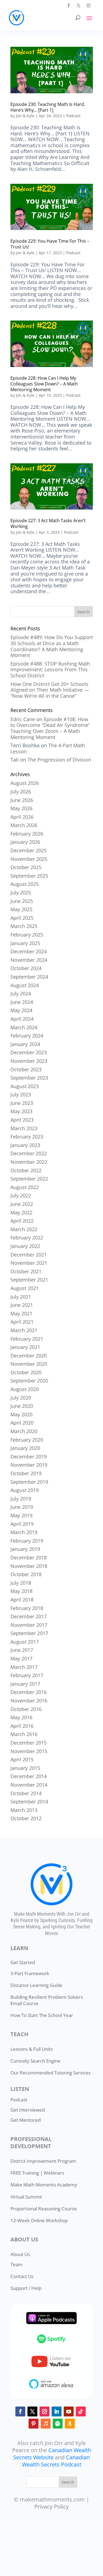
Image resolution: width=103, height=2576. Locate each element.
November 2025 (29, 859)
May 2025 (21, 909)
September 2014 (29, 1802)
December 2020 (29, 1356)
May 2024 (21, 1010)
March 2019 (24, 1532)
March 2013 (24, 1810)
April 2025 (22, 918)
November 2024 (29, 960)
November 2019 (29, 1465)
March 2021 (24, 1330)
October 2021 (26, 1271)
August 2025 (25, 884)
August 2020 (25, 1389)
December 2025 (29, 850)
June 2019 (22, 1507)
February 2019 (27, 1541)
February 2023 (27, 1137)
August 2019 (25, 1490)
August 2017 (25, 1642)
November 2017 (29, 1625)
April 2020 (22, 1423)
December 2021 (29, 1255)
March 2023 (24, 1128)
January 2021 (25, 1347)
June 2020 (22, 1406)
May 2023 (21, 1111)
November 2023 (29, 1061)
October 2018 (26, 1574)
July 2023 (21, 1094)
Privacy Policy (51, 2507)
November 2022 (29, 1162)
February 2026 (27, 834)
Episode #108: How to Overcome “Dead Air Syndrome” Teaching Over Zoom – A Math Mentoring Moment (50, 728)
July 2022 (21, 1195)
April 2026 (22, 817)
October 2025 (26, 867)
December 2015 (29, 1743)
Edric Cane (23, 719)
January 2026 (25, 842)
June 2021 (22, 1305)
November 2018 (29, 1566)
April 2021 (22, 1322)
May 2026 (21, 808)
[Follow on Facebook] (69, 6)
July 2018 (21, 1583)
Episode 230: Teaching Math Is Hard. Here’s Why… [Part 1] (48, 107)
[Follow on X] (79, 6)
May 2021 (21, 1313)
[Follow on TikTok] (81, 2411)
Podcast (73, 116)
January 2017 (25, 1684)
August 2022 (25, 1187)
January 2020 (25, 1448)
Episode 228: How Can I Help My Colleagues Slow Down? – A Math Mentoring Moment (44, 384)
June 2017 (22, 1650)
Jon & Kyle (25, 116)
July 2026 (21, 792)
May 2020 (21, 1414)
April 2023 (22, 1120)
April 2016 (22, 1726)
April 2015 (22, 1759)
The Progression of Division (59, 760)
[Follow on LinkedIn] (57, 2411)
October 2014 (26, 1793)
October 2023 (26, 1069)
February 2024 (27, 1036)
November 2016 (29, 1701)
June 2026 (22, 800)
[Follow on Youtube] (69, 2411)
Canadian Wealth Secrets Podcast (56, 2461)
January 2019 (25, 1549)
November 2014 (29, 1785)
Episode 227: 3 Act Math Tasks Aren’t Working (48, 523)
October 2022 (26, 1170)
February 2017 (27, 1675)
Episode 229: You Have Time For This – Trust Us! (50, 244)
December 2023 (29, 1052)
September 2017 (29, 1633)
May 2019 (21, 1515)
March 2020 (24, 1431)
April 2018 (22, 1600)
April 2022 (22, 1221)
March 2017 (24, 1667)
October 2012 (26, 1818)
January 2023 (25, 1145)
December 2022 (29, 1153)
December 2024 (29, 951)
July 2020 (21, 1398)
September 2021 (29, 1280)
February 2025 (27, 935)
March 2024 (24, 1027)
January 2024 (25, 1044)
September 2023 (29, 1078)
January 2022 (25, 1246)
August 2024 (25, 985)
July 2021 (21, 1297)
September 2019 (29, 1482)
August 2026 (25, 783)
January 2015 (25, 1768)
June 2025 (22, 901)
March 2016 (24, 1734)
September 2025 (29, 876)
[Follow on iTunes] (46, 2424)
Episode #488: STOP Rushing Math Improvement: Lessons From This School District (50, 670)
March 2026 (24, 825)
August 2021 (25, 1288)
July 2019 (21, 1499)
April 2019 (22, 1524)
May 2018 (21, 1591)
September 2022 (29, 1179)
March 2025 (24, 926)
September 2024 (29, 977)
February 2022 (27, 1238)
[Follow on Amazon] (70, 2424)
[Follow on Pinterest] (34, 2424)
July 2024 (21, 993)
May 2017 (21, 1658)
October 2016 (26, 1709)
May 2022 (21, 1212)
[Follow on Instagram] (88, 6)
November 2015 (29, 1751)
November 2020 (29, 1364)
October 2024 (26, 968)
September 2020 (29, 1381)
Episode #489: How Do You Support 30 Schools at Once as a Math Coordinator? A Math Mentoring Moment (52, 646)
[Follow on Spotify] (58, 2424)
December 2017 (29, 1616)
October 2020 (26, 1372)
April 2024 (22, 1019)
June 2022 (22, 1204)
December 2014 (29, 1776)
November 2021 (29, 1263)
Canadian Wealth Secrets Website (52, 2454)
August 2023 (25, 1086)
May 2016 (21, 1717)
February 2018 (27, 1608)
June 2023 (22, 1103)
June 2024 (22, 1002)
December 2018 (29, 1557)
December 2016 (29, 1692)
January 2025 (25, 943)
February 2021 (27, 1339)
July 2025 (21, 893)
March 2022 (24, 1229)
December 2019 (29, 1457)
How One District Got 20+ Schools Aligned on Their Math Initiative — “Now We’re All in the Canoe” (50, 690)
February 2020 (27, 1440)
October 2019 (26, 1473)
